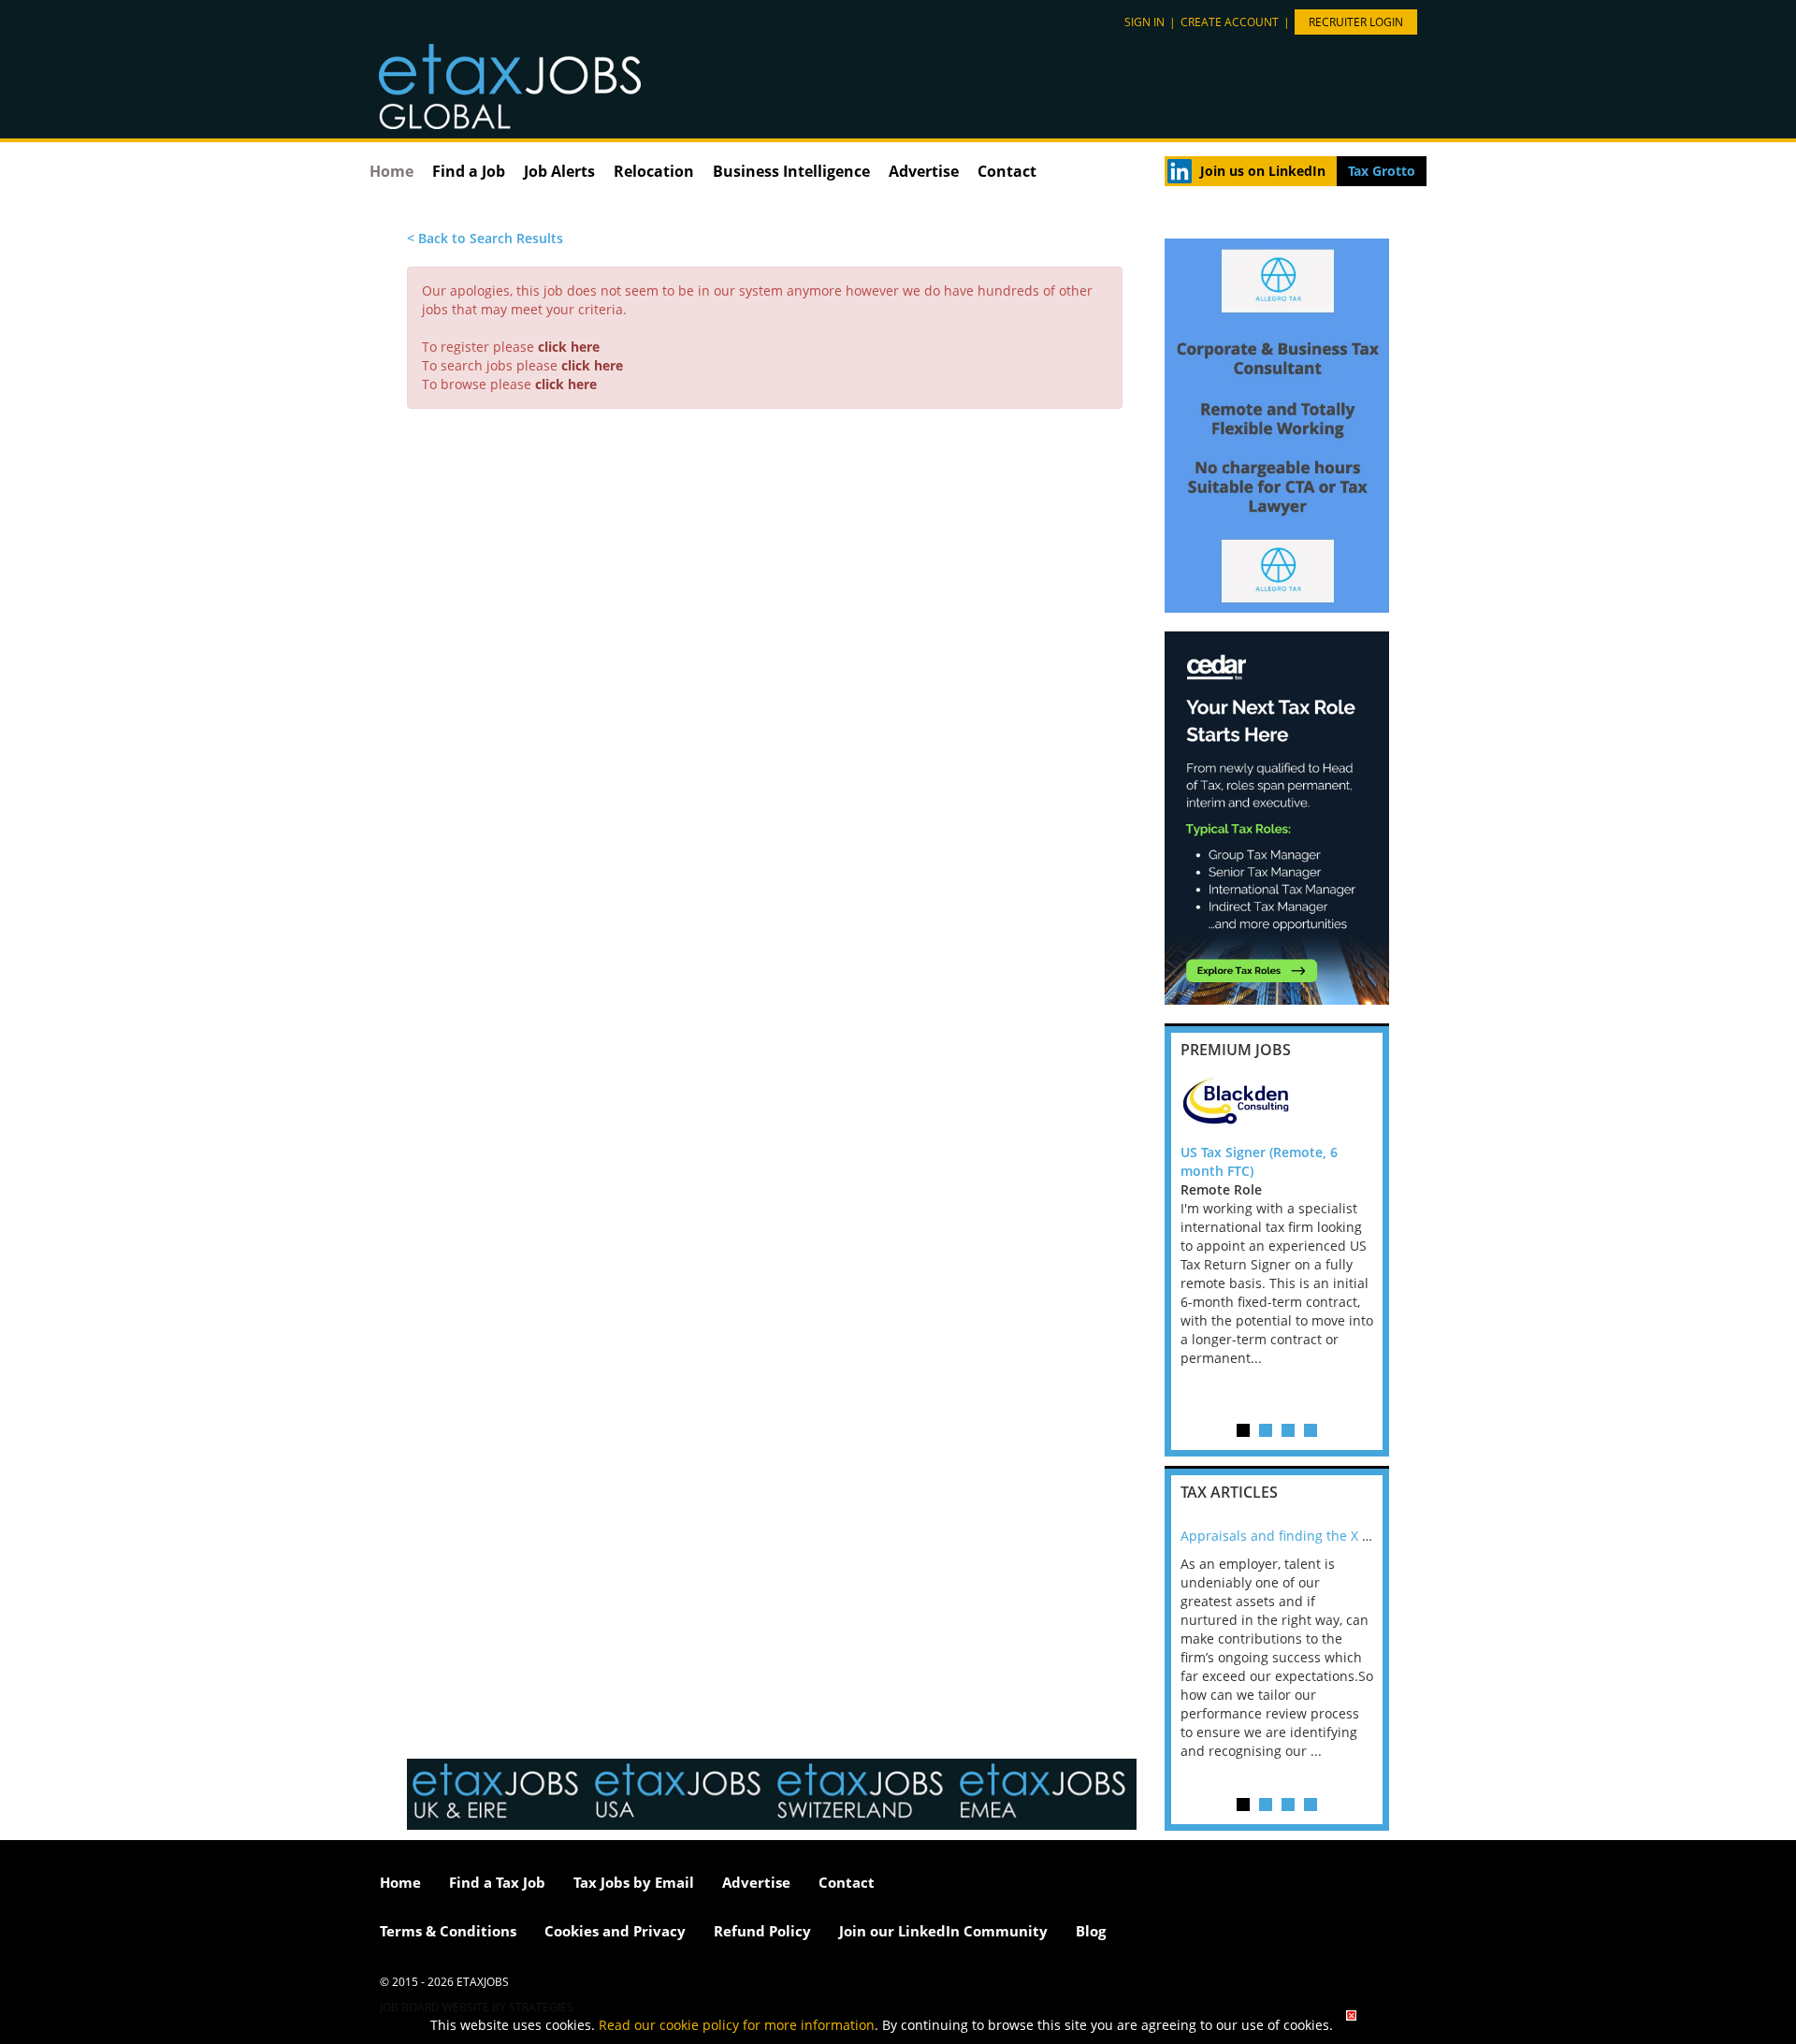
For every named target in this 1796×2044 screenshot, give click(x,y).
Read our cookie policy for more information (737, 2025)
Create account (1230, 22)
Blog (1091, 1931)
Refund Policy (762, 1931)
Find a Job (469, 171)
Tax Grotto (1382, 171)
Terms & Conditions (448, 1931)
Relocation (654, 171)
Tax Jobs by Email (634, 1882)
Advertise (924, 171)
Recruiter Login (1356, 22)
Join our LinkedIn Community (943, 1931)
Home (391, 171)
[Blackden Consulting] (1277, 1106)
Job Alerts (559, 171)
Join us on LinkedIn (1263, 171)
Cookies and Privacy (615, 1931)
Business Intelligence (791, 171)
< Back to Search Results (485, 238)
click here (569, 347)
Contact (1007, 171)
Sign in (1144, 22)
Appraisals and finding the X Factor (1290, 1536)
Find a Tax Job (497, 1882)
